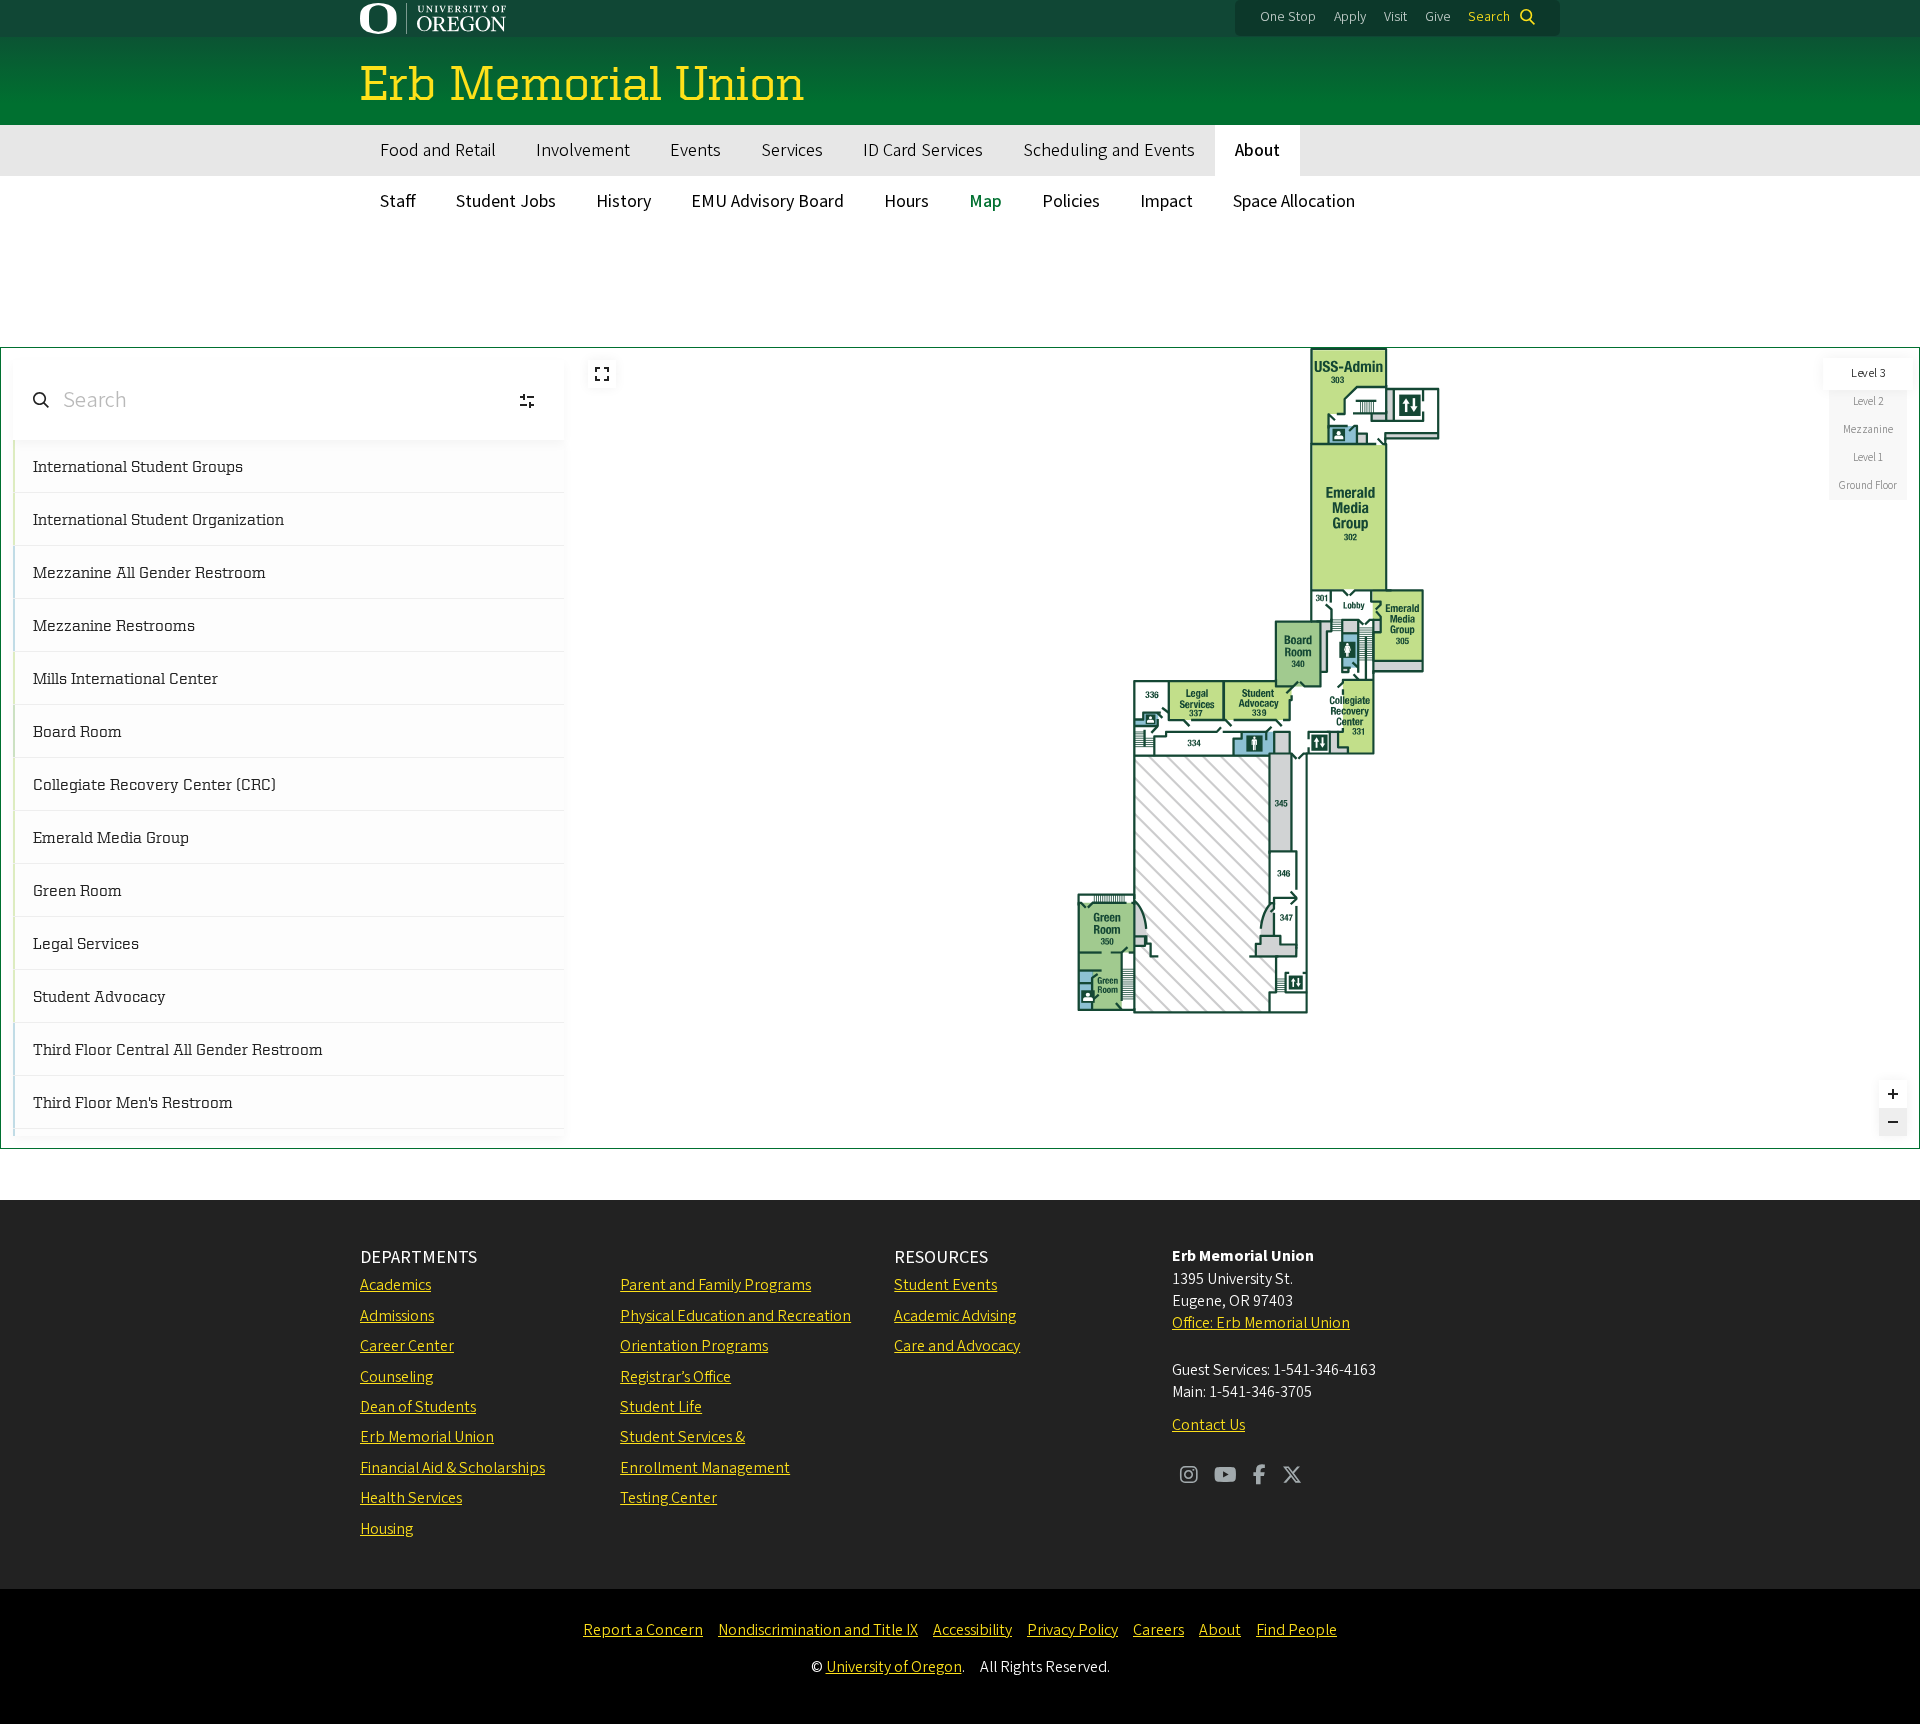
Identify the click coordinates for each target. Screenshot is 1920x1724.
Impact (1166, 201)
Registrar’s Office (675, 1377)
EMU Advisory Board (767, 201)
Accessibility (972, 1630)
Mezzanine (1868, 429)
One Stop (1288, 17)
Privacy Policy (1072, 1630)
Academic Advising (955, 1316)
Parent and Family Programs (715, 1285)
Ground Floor (1868, 485)
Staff (398, 201)
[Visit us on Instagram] (1189, 1477)
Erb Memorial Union (427, 1437)
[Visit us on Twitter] (1292, 1477)
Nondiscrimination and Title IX (818, 1630)
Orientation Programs (694, 1346)
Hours (906, 201)
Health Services (411, 1498)
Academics (395, 1285)
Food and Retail (438, 150)
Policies (1071, 201)
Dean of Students (418, 1407)
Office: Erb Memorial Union (1261, 1323)
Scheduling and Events (1109, 150)
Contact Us (1208, 1425)
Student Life (661, 1407)
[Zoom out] (1893, 1122)
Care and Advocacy (957, 1346)
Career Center (407, 1346)
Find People (1296, 1630)
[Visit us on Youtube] (1225, 1477)
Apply (1350, 17)
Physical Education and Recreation (735, 1316)
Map (985, 201)
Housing (386, 1529)
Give (1438, 17)
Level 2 (1868, 401)
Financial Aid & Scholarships (452, 1468)
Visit (1395, 17)
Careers (1158, 1630)
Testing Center (668, 1498)
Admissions (397, 1316)
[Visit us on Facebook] (1259, 1477)
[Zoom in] (1893, 1094)
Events (695, 150)
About (1257, 150)
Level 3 (1868, 373)
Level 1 (1868, 457)
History (623, 201)
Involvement (583, 150)
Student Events (945, 1285)
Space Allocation (1294, 201)
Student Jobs (506, 201)
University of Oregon (894, 1667)
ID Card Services (923, 150)
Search (1489, 17)
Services (792, 150)
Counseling (396, 1377)
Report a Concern (643, 1630)
